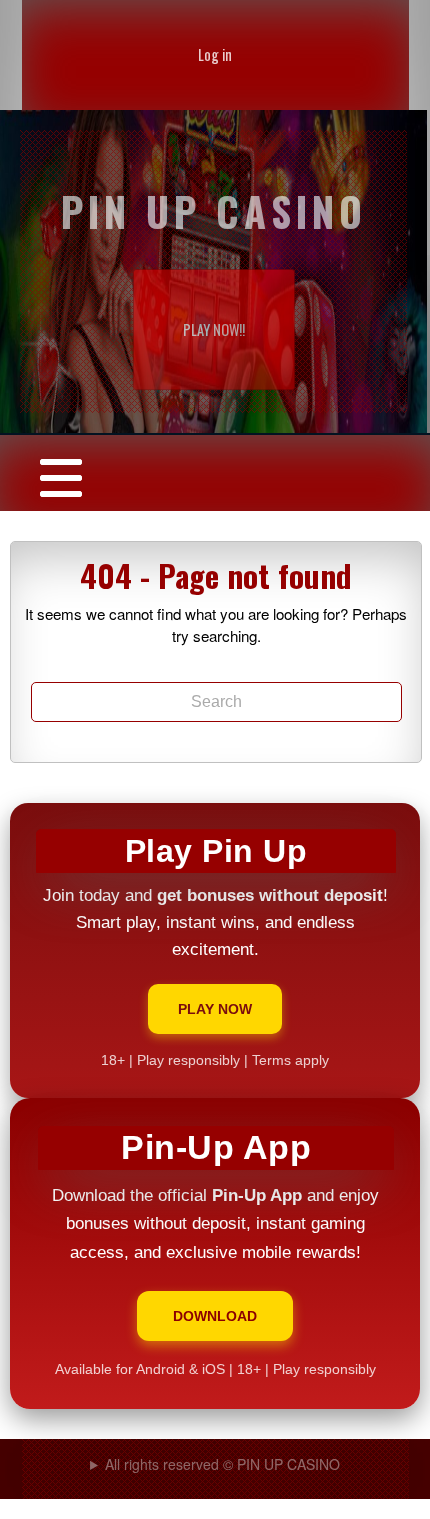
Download (215, 1316)
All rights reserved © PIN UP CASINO (222, 1464)
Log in (215, 54)
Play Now (215, 1009)
